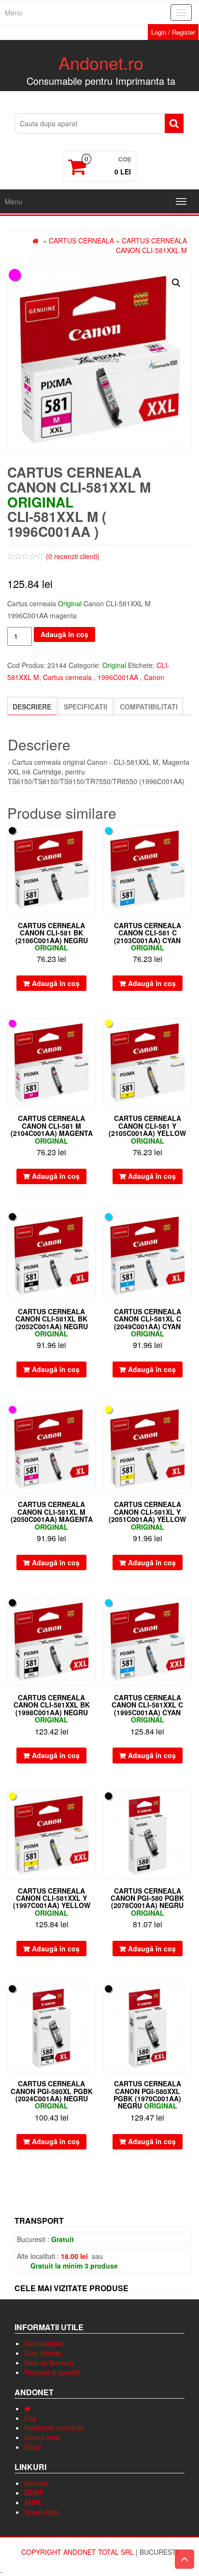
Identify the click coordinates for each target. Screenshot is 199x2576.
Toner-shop (42, 2512)
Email (33, 2447)
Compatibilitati (149, 707)
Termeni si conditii (52, 2372)
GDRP (34, 2493)
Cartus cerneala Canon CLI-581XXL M (151, 245)
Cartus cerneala (81, 240)
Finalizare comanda (54, 2428)
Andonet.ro (101, 62)
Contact (36, 2483)
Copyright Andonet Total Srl (78, 2552)
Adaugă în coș (64, 634)
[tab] (32, 706)
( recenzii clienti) (73, 556)
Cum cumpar (44, 2343)
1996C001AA (118, 677)
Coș (30, 2418)
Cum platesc (43, 2353)
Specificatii (85, 707)
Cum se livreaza (49, 2362)
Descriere (32, 707)
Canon (154, 677)
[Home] (27, 2408)
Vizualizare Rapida (91, 840)
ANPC (33, 2502)
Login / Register (173, 32)
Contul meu (42, 2437)
